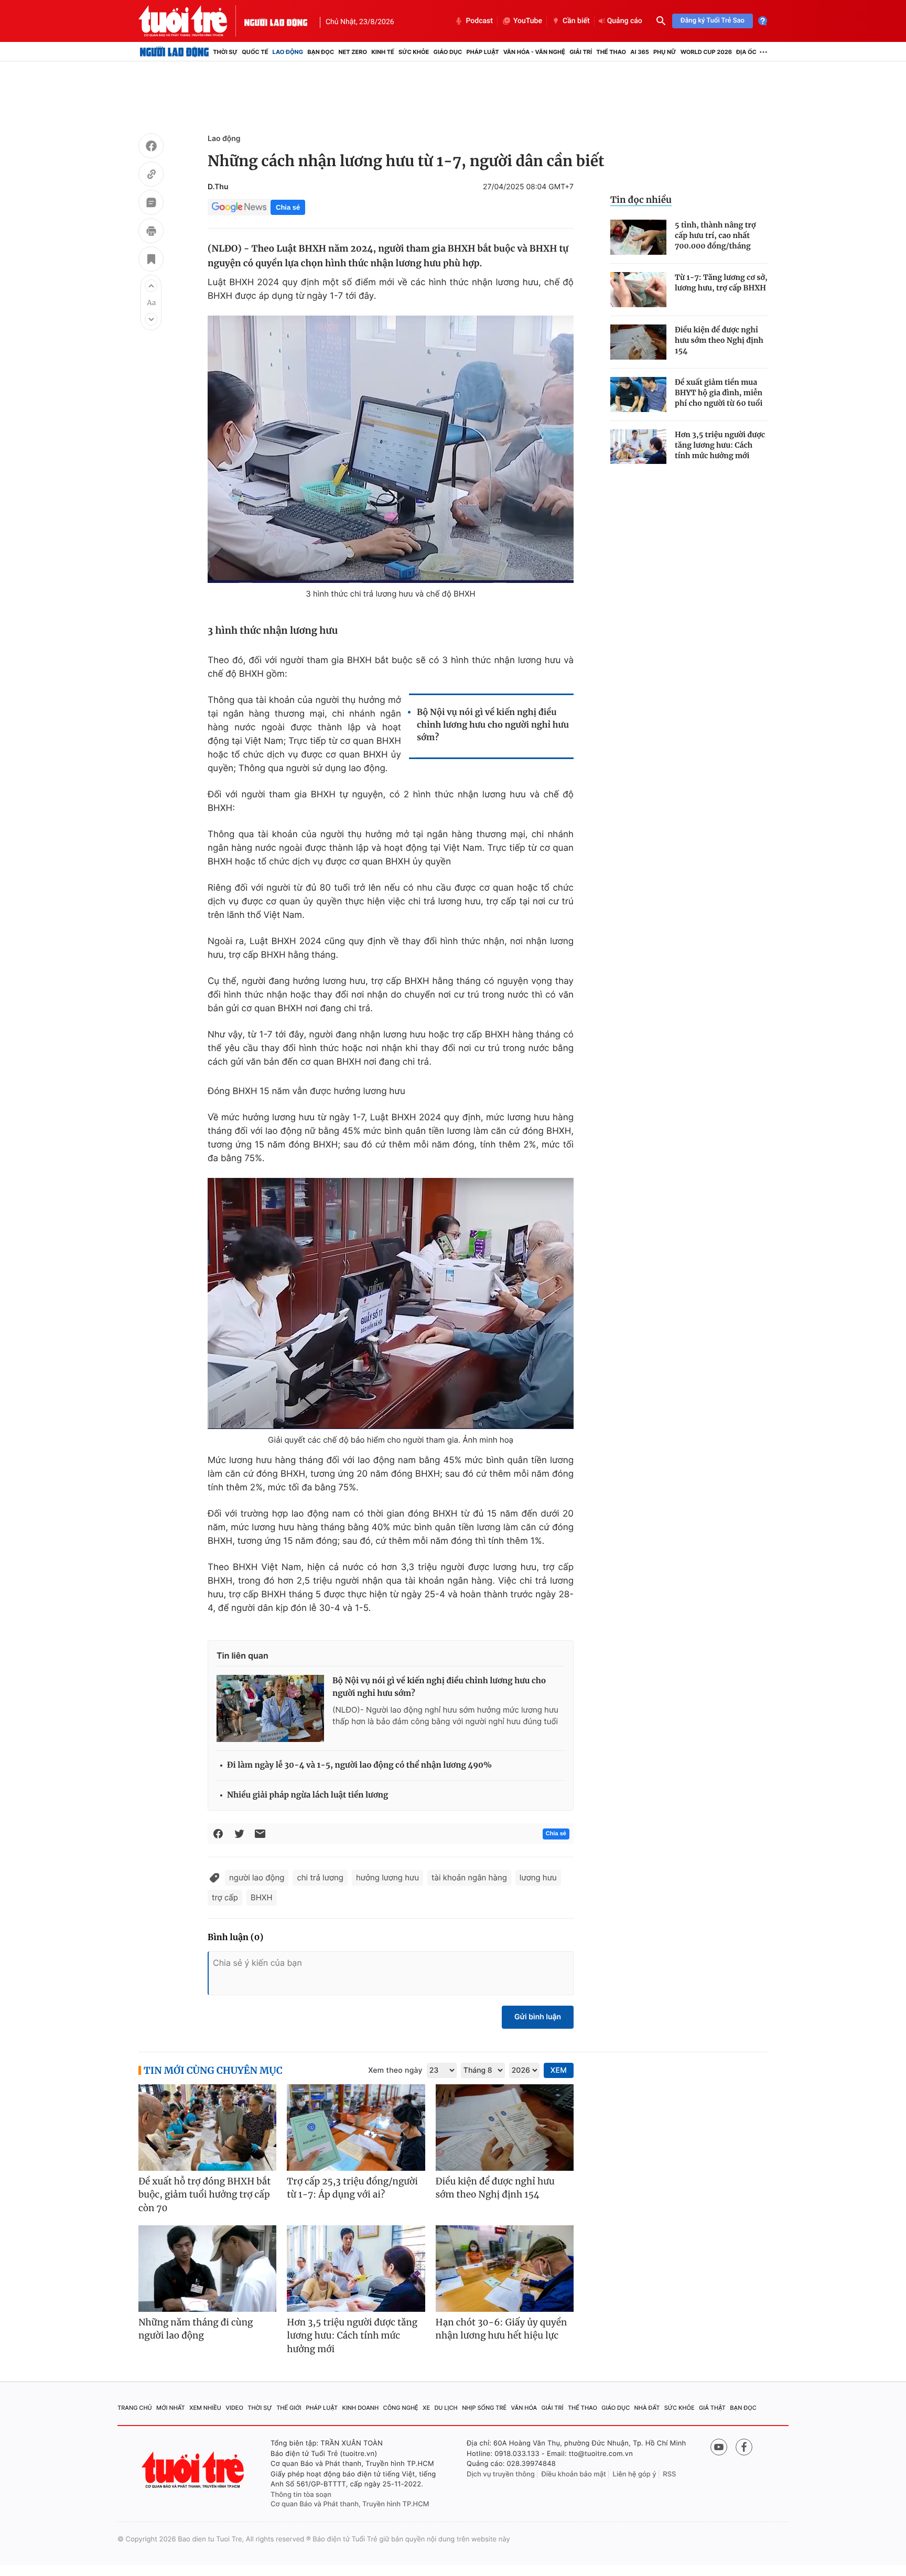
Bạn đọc (321, 52)
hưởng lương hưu (387, 1877)
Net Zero (353, 52)
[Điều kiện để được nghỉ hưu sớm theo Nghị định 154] (638, 342)
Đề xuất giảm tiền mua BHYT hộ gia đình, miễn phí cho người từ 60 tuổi (719, 393)
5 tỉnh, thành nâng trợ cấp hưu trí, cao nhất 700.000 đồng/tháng (715, 235)
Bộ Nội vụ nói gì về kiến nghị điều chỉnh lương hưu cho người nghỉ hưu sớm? (493, 725)
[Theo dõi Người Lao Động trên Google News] (239, 207)
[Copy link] (151, 176)
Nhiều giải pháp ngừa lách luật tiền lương (308, 1795)
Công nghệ (401, 2408)
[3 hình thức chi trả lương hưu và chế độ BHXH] (391, 449)
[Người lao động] (276, 21)
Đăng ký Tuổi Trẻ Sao (713, 21)
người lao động (257, 1877)
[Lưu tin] (151, 261)
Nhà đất (647, 2408)
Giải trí (581, 52)
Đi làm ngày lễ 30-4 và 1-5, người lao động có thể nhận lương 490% (359, 1765)
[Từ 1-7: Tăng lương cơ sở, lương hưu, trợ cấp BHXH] (638, 290)
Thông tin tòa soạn (301, 2495)
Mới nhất (171, 2408)
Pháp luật (482, 52)
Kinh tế (383, 52)
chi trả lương (320, 1877)
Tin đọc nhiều (641, 200)
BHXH (262, 1897)
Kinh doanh (361, 2408)
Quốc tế (255, 52)
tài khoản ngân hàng (469, 1877)
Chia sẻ (288, 207)
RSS (669, 2474)
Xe (426, 2408)
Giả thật (712, 2408)
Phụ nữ (665, 52)
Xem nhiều (205, 2408)
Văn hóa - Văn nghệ (534, 52)
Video (234, 2408)
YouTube (528, 21)
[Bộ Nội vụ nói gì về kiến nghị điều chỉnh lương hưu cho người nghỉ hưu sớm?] (270, 1708)
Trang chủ (135, 2408)
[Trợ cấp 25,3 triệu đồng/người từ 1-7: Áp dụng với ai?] (356, 2128)
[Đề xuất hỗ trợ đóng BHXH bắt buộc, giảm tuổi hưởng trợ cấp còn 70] (207, 2128)
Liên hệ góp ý (635, 2474)
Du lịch (446, 2408)
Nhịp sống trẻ (484, 2408)
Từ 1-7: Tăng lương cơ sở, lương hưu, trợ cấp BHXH (721, 283)
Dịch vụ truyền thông (501, 2474)
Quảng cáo (625, 21)
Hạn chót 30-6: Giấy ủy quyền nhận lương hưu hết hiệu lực (501, 2329)
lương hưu (538, 1877)
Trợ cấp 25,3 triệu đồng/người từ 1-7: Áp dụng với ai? (352, 2188)
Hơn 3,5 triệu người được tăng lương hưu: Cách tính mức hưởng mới (720, 445)
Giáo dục (448, 52)
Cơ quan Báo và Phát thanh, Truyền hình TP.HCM (350, 2504)
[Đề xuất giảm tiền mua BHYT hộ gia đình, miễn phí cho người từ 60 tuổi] (638, 394)
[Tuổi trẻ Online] (194, 2470)
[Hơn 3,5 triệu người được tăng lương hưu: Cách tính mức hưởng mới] (638, 447)
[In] (151, 232)
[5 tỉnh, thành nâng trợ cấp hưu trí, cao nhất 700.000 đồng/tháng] (638, 237)
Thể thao (611, 52)
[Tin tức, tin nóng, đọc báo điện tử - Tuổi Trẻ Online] (191, 21)
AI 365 (639, 52)
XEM (559, 2070)
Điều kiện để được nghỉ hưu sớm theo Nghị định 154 (719, 340)
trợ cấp (225, 1897)
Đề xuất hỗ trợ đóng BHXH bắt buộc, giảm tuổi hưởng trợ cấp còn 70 (204, 2195)
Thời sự (225, 52)
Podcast (479, 21)
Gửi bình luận (538, 2017)
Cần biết (576, 21)
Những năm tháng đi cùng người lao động (196, 2329)
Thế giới (289, 2408)
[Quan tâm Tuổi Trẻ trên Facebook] (744, 2447)
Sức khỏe (414, 52)
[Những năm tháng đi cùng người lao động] (207, 2269)
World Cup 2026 (706, 52)
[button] (151, 286)
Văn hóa (524, 2408)
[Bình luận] (151, 204)
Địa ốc (746, 52)
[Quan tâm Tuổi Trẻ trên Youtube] (719, 2447)
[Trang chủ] (174, 52)
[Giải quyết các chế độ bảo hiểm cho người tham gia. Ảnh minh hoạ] (391, 1303)
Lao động (288, 52)
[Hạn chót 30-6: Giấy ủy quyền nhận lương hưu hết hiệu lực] (505, 2269)
